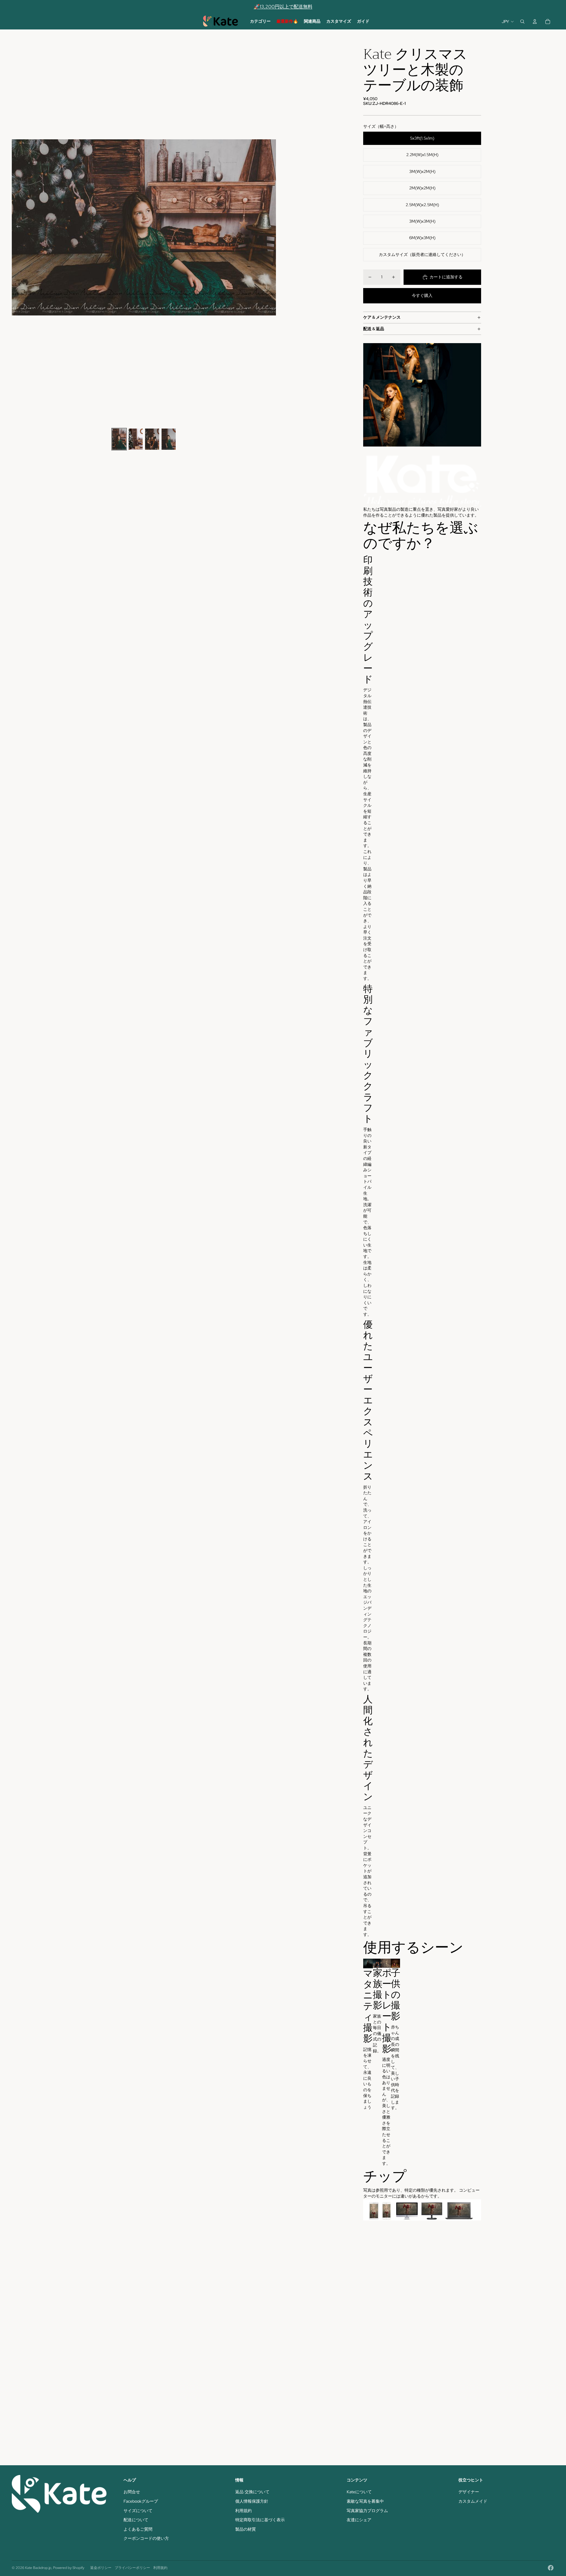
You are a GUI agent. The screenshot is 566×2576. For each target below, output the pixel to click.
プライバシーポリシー (132, 2568)
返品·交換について (252, 2492)
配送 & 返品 (374, 329)
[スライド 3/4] (152, 439)
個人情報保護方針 (252, 2501)
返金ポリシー (101, 2568)
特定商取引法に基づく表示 (260, 2520)
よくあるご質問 (138, 2529)
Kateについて (359, 2492)
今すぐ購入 (422, 295)
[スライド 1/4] (119, 439)
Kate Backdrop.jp (38, 2568)
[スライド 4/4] (169, 439)
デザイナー (469, 2492)
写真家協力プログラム (367, 2511)
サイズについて (138, 2511)
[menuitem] (260, 22)
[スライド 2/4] (136, 439)
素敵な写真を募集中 (365, 2501)
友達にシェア (359, 2520)
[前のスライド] (17, 227)
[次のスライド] (271, 227)
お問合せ (132, 2492)
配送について (136, 2520)
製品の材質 (246, 2529)
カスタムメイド (473, 2501)
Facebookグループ (141, 2501)
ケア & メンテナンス (382, 317)
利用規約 (243, 2511)
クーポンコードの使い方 (146, 2538)
